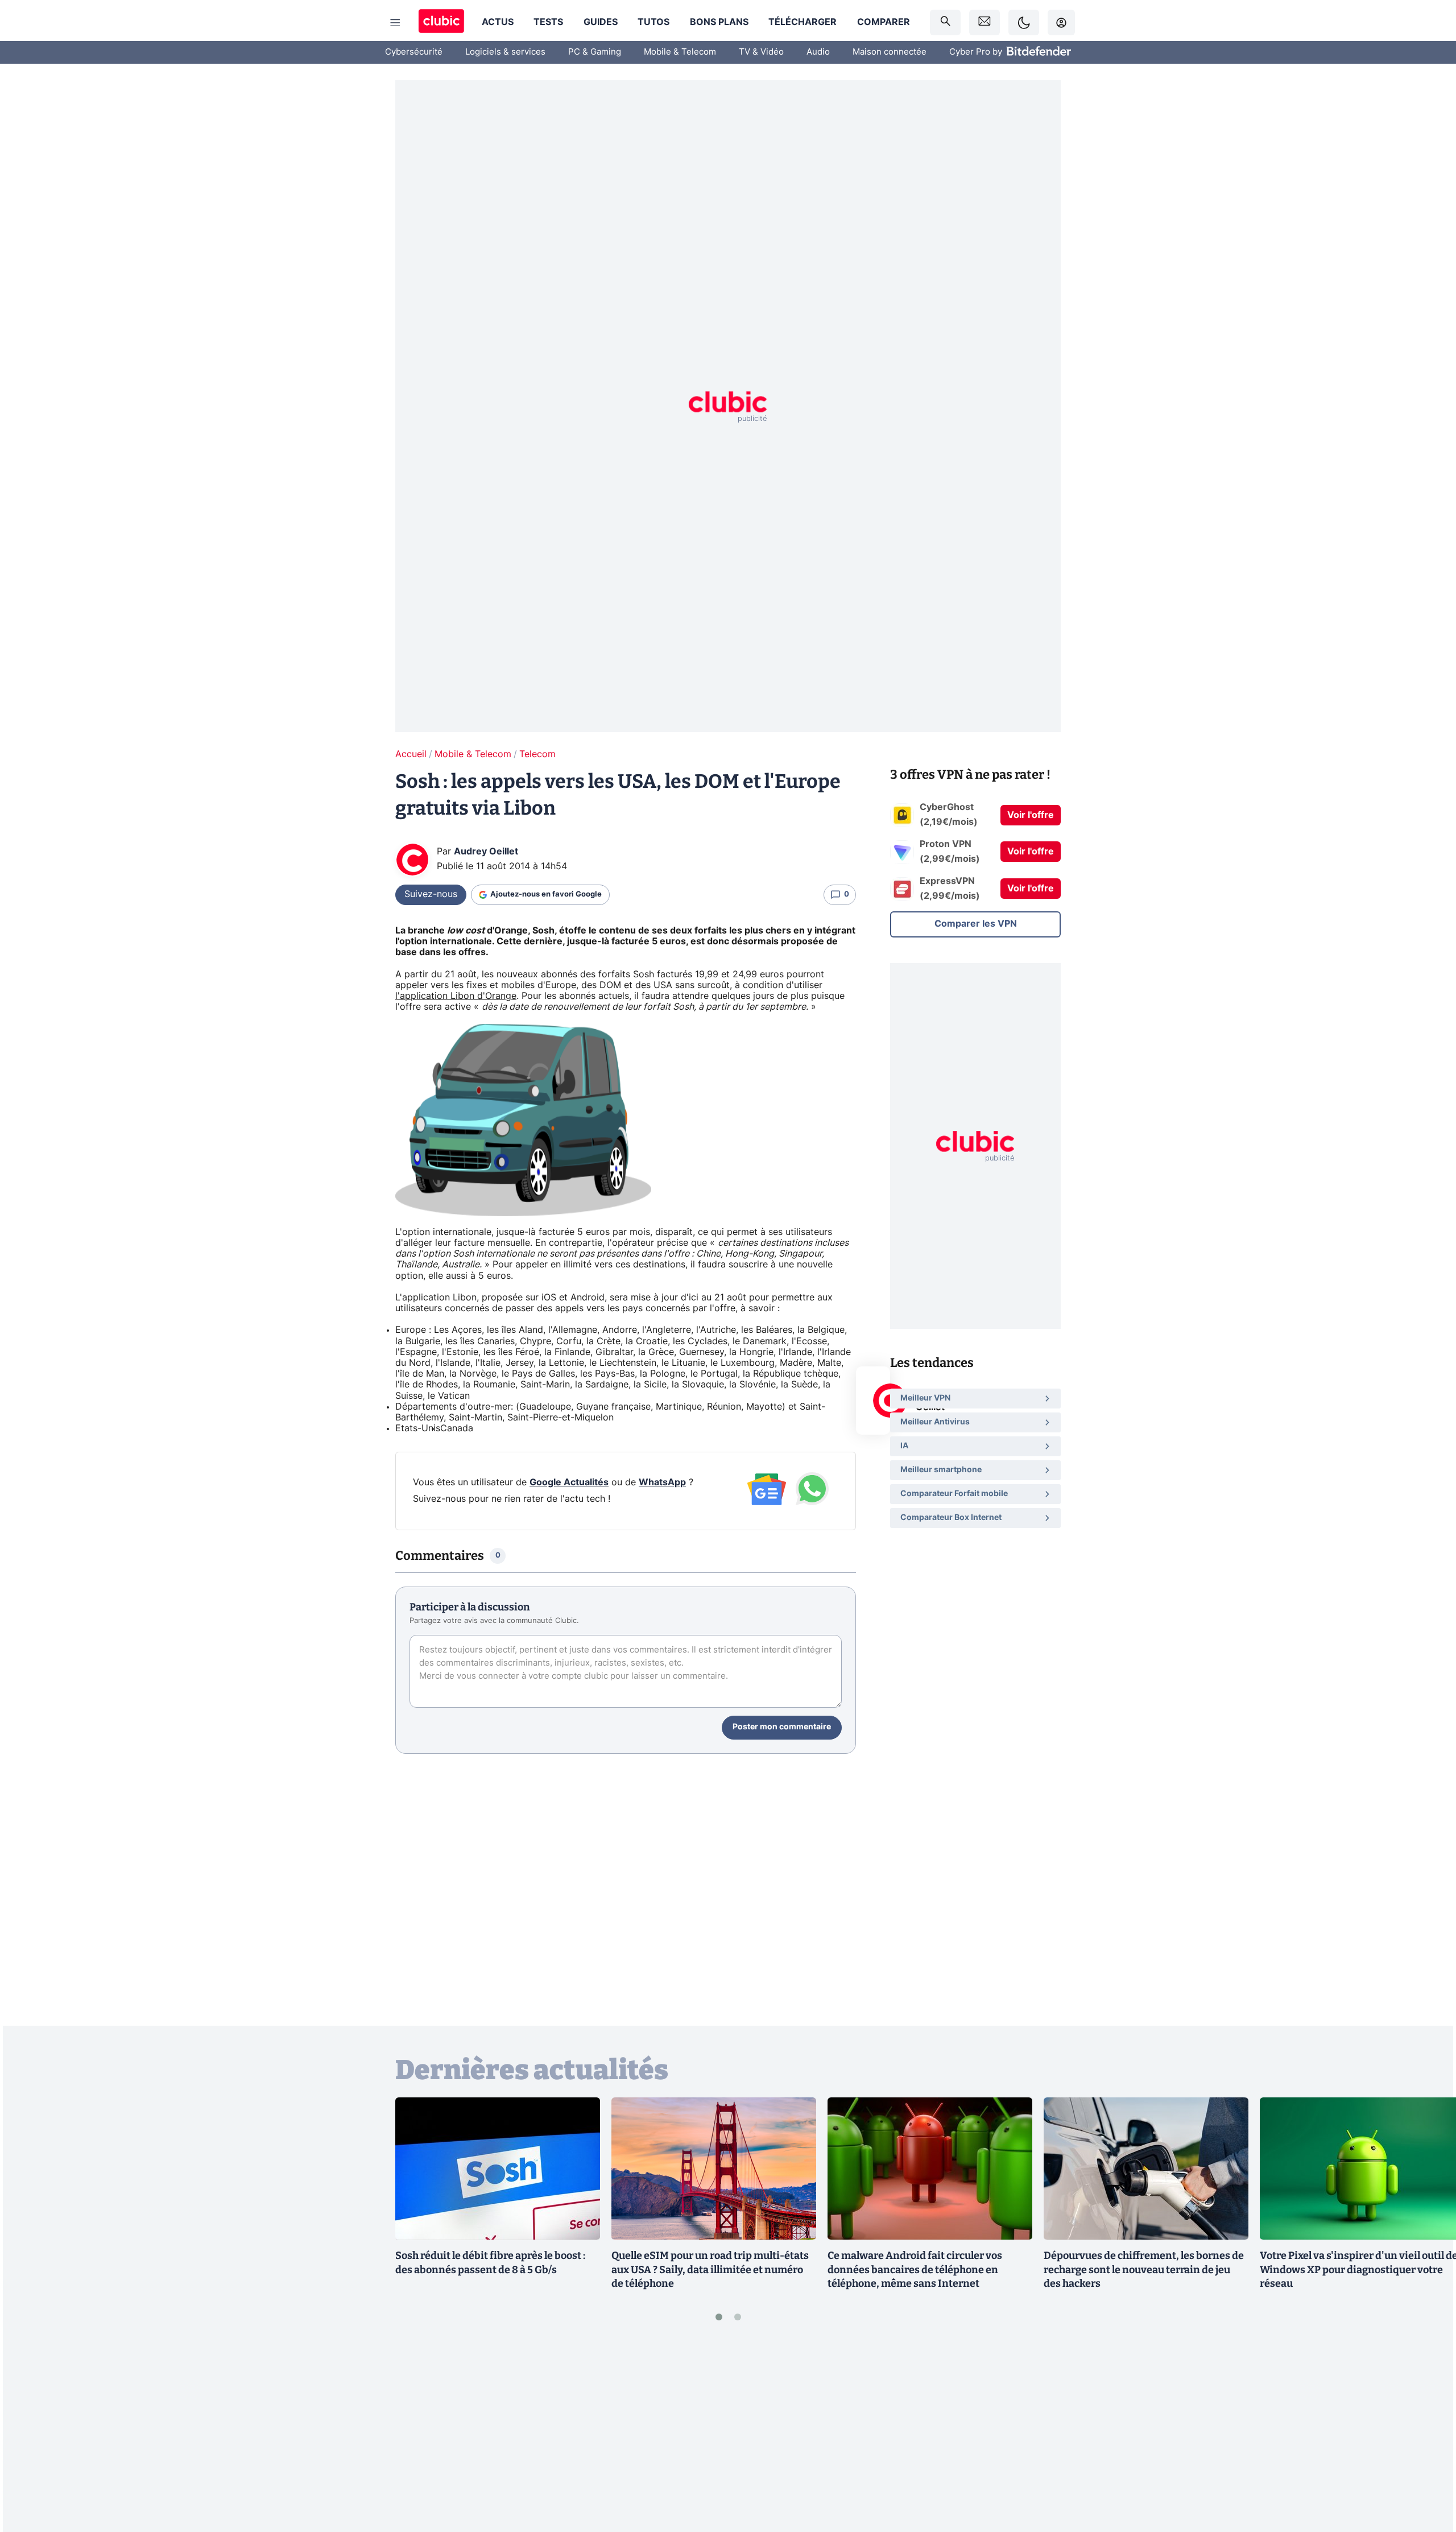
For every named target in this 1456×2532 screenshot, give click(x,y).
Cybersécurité (414, 52)
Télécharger (803, 22)
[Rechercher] (945, 22)
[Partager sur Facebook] (1428, 2434)
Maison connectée (890, 52)
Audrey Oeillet (486, 852)
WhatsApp (662, 1482)
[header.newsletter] (985, 22)
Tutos (653, 22)
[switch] (1024, 22)
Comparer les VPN (976, 924)
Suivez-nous (431, 894)
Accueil (411, 754)
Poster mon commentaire (782, 1727)
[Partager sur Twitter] (1428, 2472)
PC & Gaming (595, 52)
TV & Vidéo (761, 52)
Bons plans (719, 22)
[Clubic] (441, 22)
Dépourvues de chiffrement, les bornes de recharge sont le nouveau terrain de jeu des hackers (1144, 2270)
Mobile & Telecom (680, 52)
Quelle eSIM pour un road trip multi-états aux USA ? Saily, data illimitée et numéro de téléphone (710, 2270)
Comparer (884, 22)
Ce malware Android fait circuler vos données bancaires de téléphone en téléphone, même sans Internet (915, 2270)
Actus (498, 22)
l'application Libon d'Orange (456, 996)
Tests (548, 22)
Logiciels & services (505, 52)
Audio (818, 52)
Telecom (537, 754)
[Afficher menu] (395, 23)
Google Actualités (569, 1482)
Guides (601, 22)
